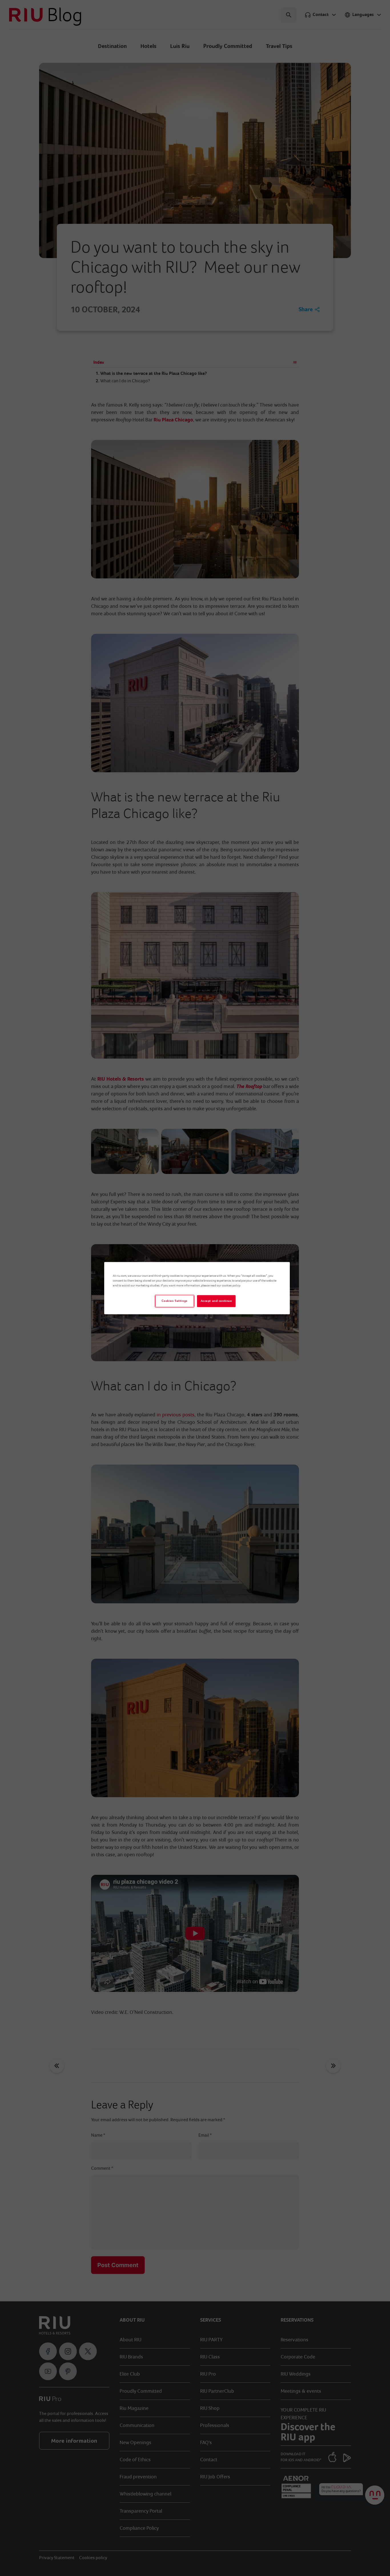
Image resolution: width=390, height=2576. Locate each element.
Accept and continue (216, 1301)
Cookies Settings (175, 1301)
